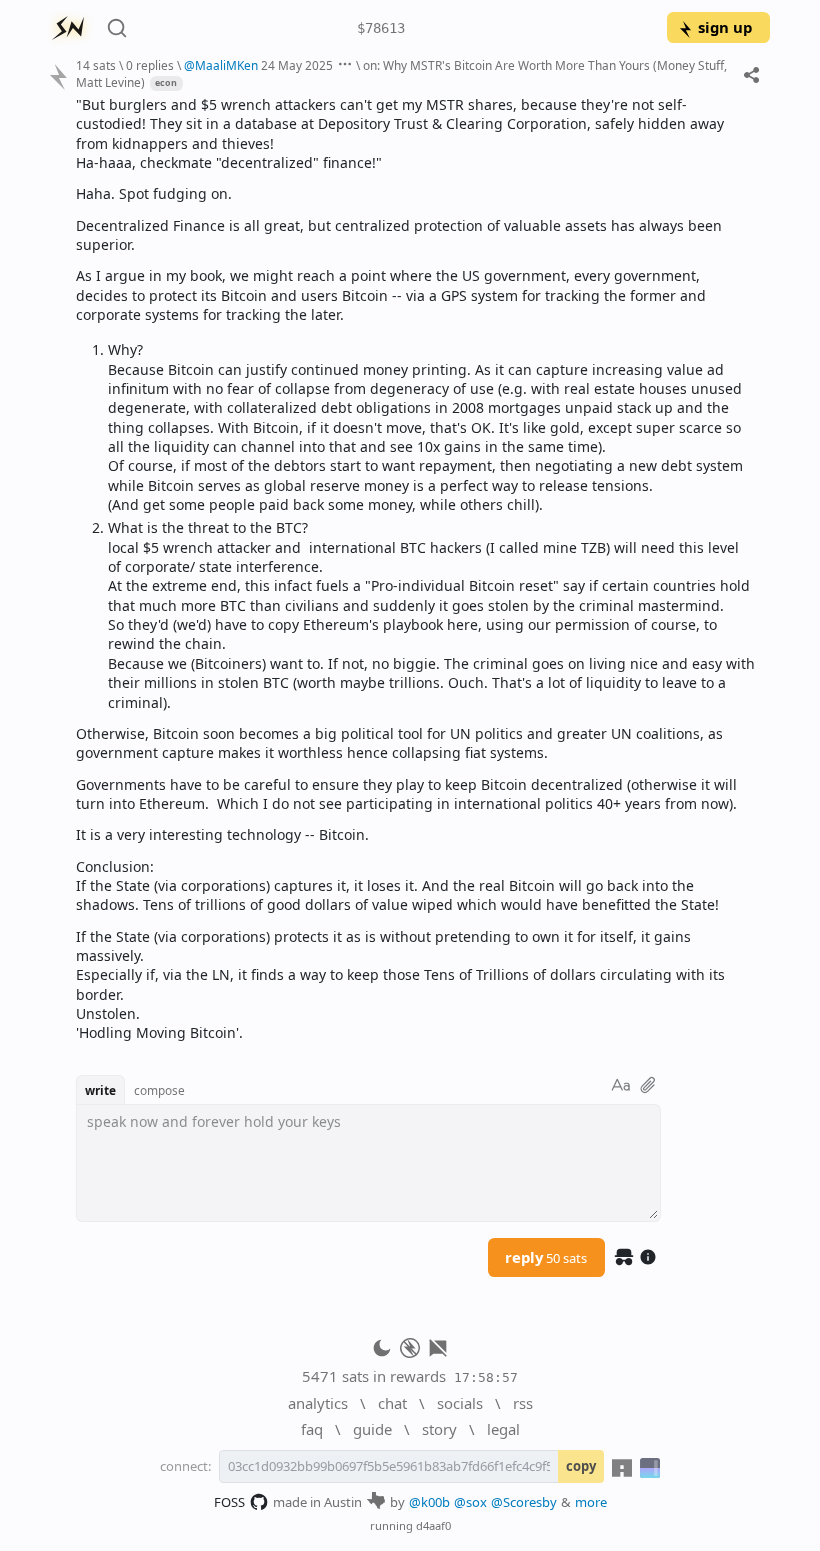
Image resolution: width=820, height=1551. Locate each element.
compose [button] (159, 1090)
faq (312, 1429)
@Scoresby (524, 1502)
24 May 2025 (297, 65)
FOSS (229, 1502)
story (439, 1429)
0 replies (150, 65)
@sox (470, 1502)
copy (581, 1466)
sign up (725, 27)
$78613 (381, 28)
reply (546, 1257)
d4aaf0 (433, 1525)
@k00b (429, 1502)
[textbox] (415, 569)
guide (372, 1429)
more (591, 1502)
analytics (318, 1403)
